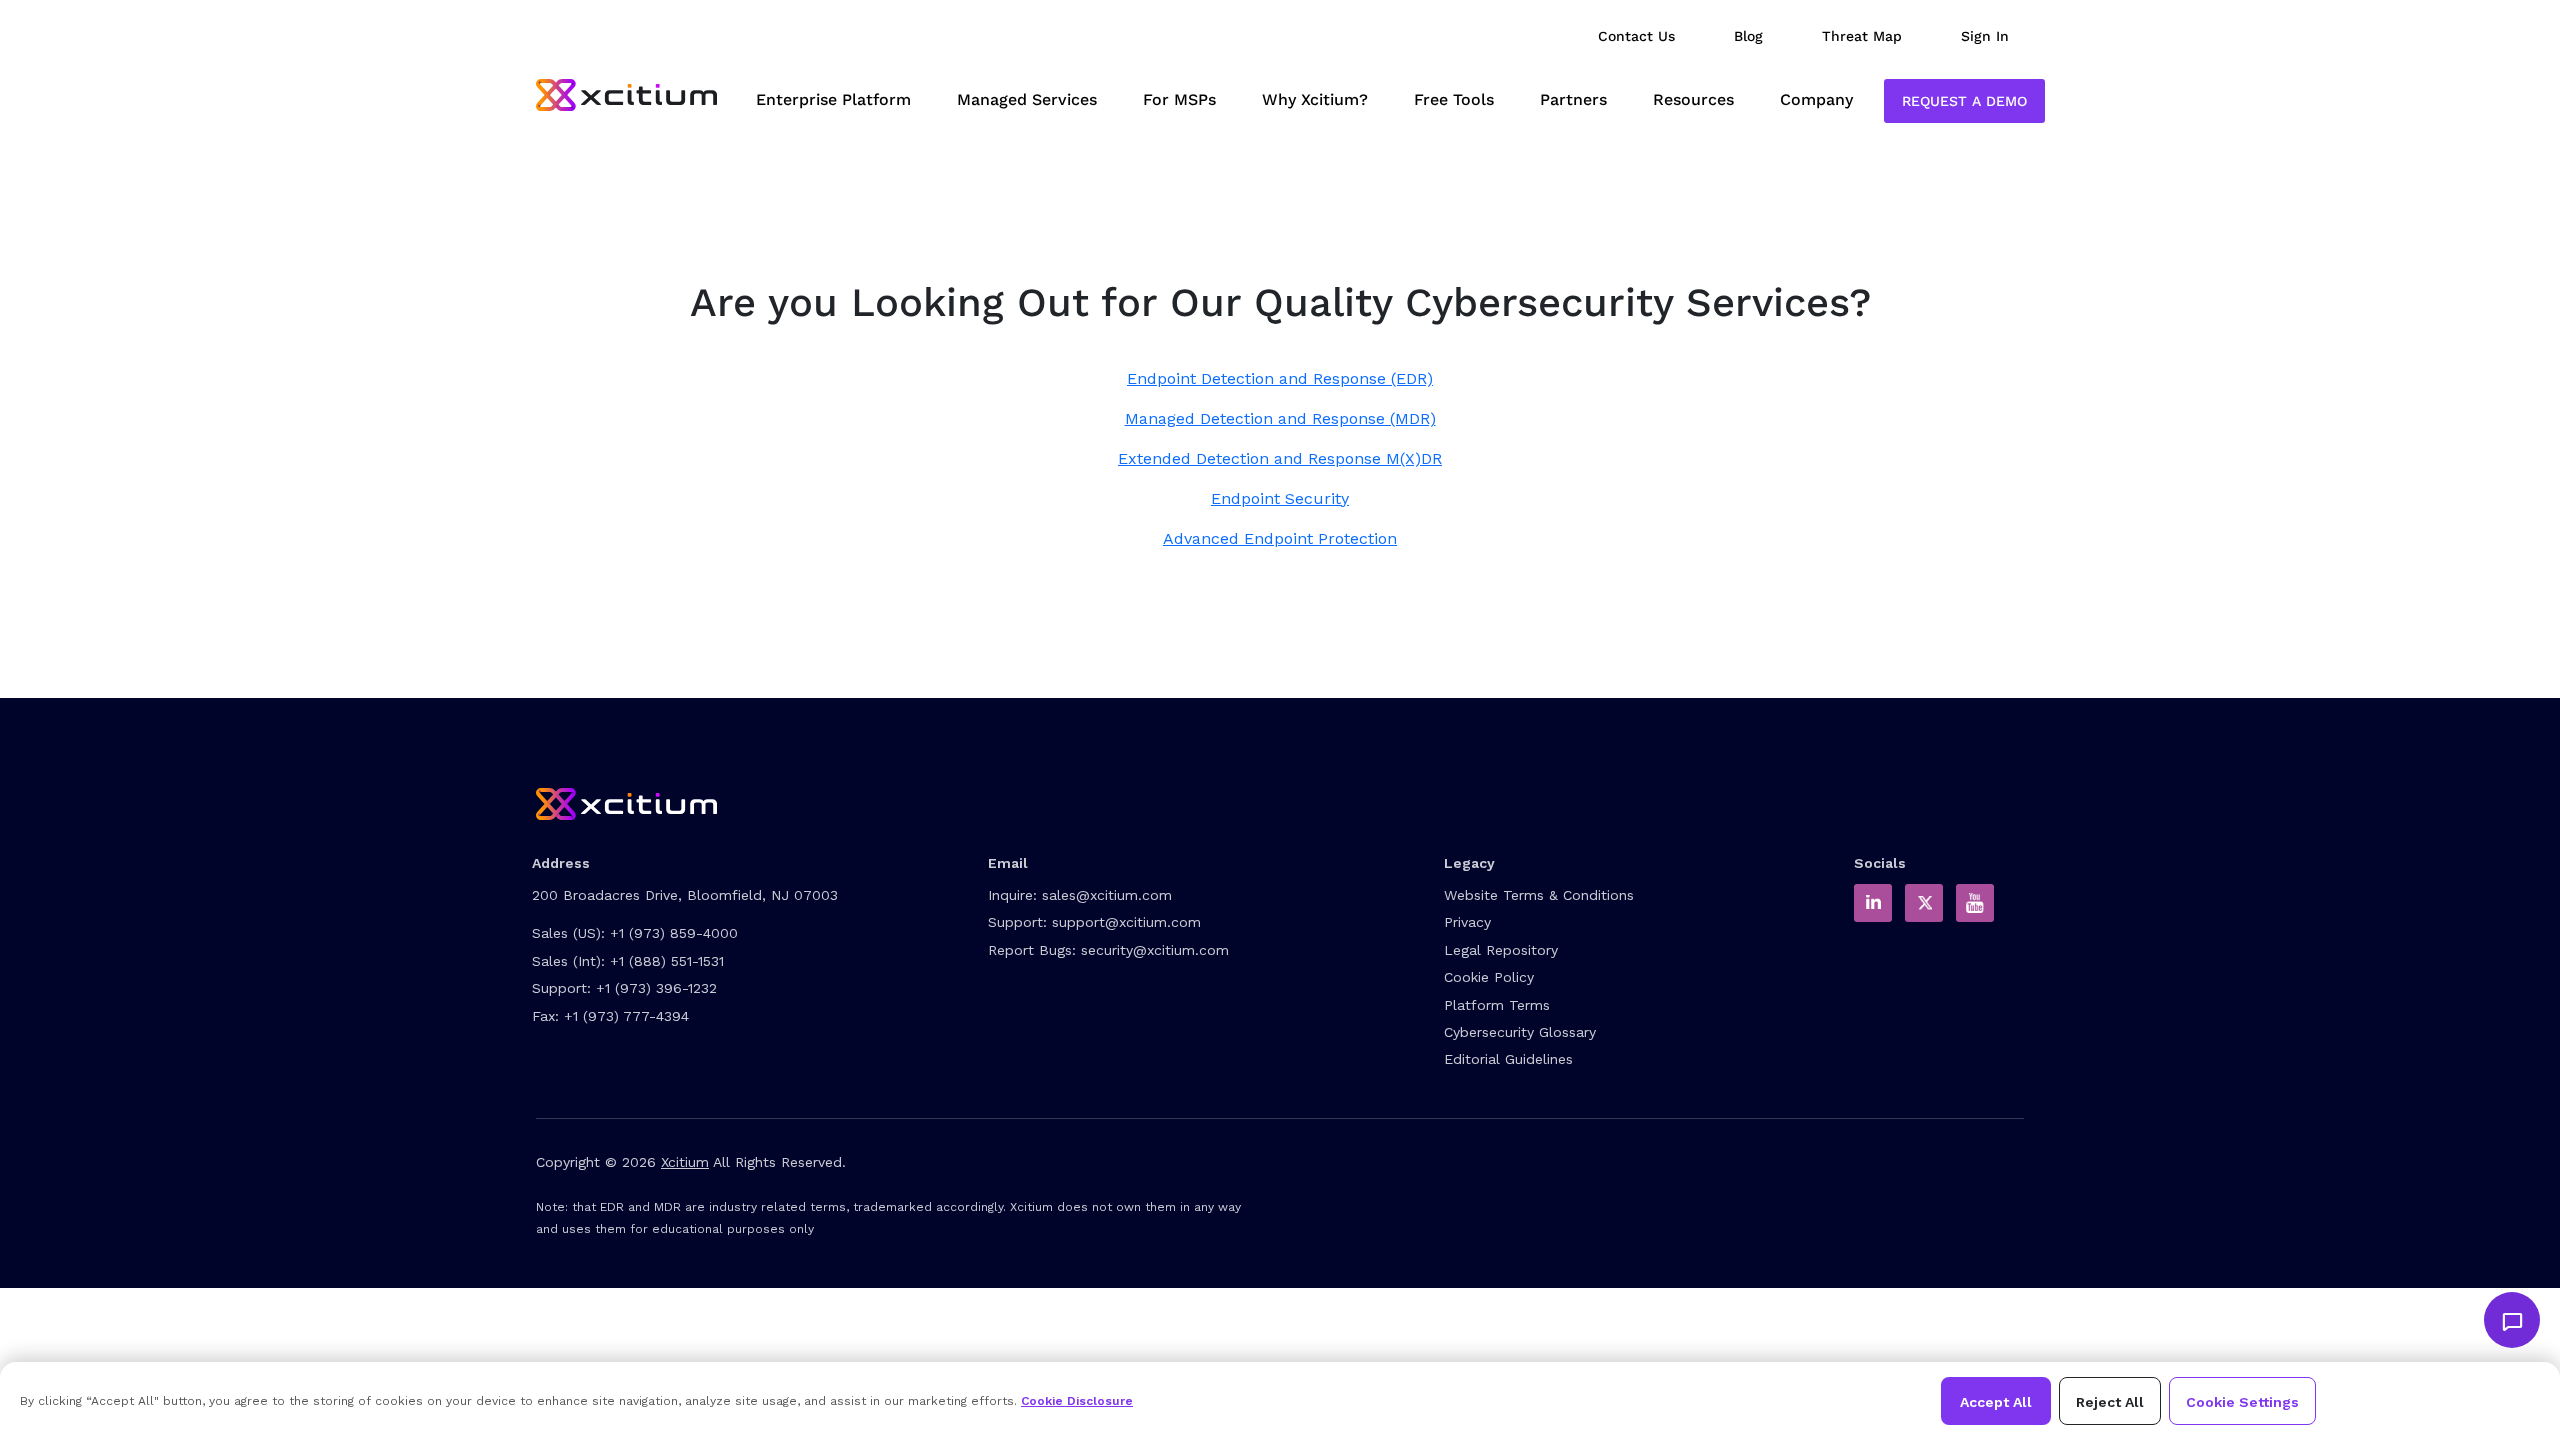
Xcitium (685, 1162)
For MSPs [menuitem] (1179, 99)
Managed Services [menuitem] (1027, 99)
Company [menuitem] (1816, 99)
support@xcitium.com (1126, 922)
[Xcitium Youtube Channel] (1975, 903)
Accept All (1996, 1402)
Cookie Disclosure (1077, 1401)
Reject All (2110, 1402)
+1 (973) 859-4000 (674, 933)
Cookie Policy (1489, 977)
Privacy (1467, 922)
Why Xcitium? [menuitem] (1315, 99)
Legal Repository (1501, 950)
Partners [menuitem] (1573, 99)
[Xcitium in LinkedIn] (1873, 903)
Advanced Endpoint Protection (1280, 538)
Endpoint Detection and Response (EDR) (1280, 378)
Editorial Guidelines (1508, 1059)
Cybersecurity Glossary (1520, 1032)
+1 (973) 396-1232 (656, 988)
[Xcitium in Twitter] (1924, 903)
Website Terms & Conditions (1539, 895)
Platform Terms (1497, 1005)
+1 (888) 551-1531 (667, 961)
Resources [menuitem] (1693, 99)
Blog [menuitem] (1748, 36)
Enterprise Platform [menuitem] (833, 99)
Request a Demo (1964, 101)
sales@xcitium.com (1107, 895)
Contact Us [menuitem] (1636, 36)
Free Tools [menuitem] (1454, 99)
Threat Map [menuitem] (1862, 36)
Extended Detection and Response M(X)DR (1280, 458)
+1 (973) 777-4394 (626, 1016)
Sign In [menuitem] (1985, 36)
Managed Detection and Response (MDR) (1280, 418)
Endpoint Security (1280, 498)
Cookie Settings (2242, 1402)
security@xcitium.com (1155, 950)
